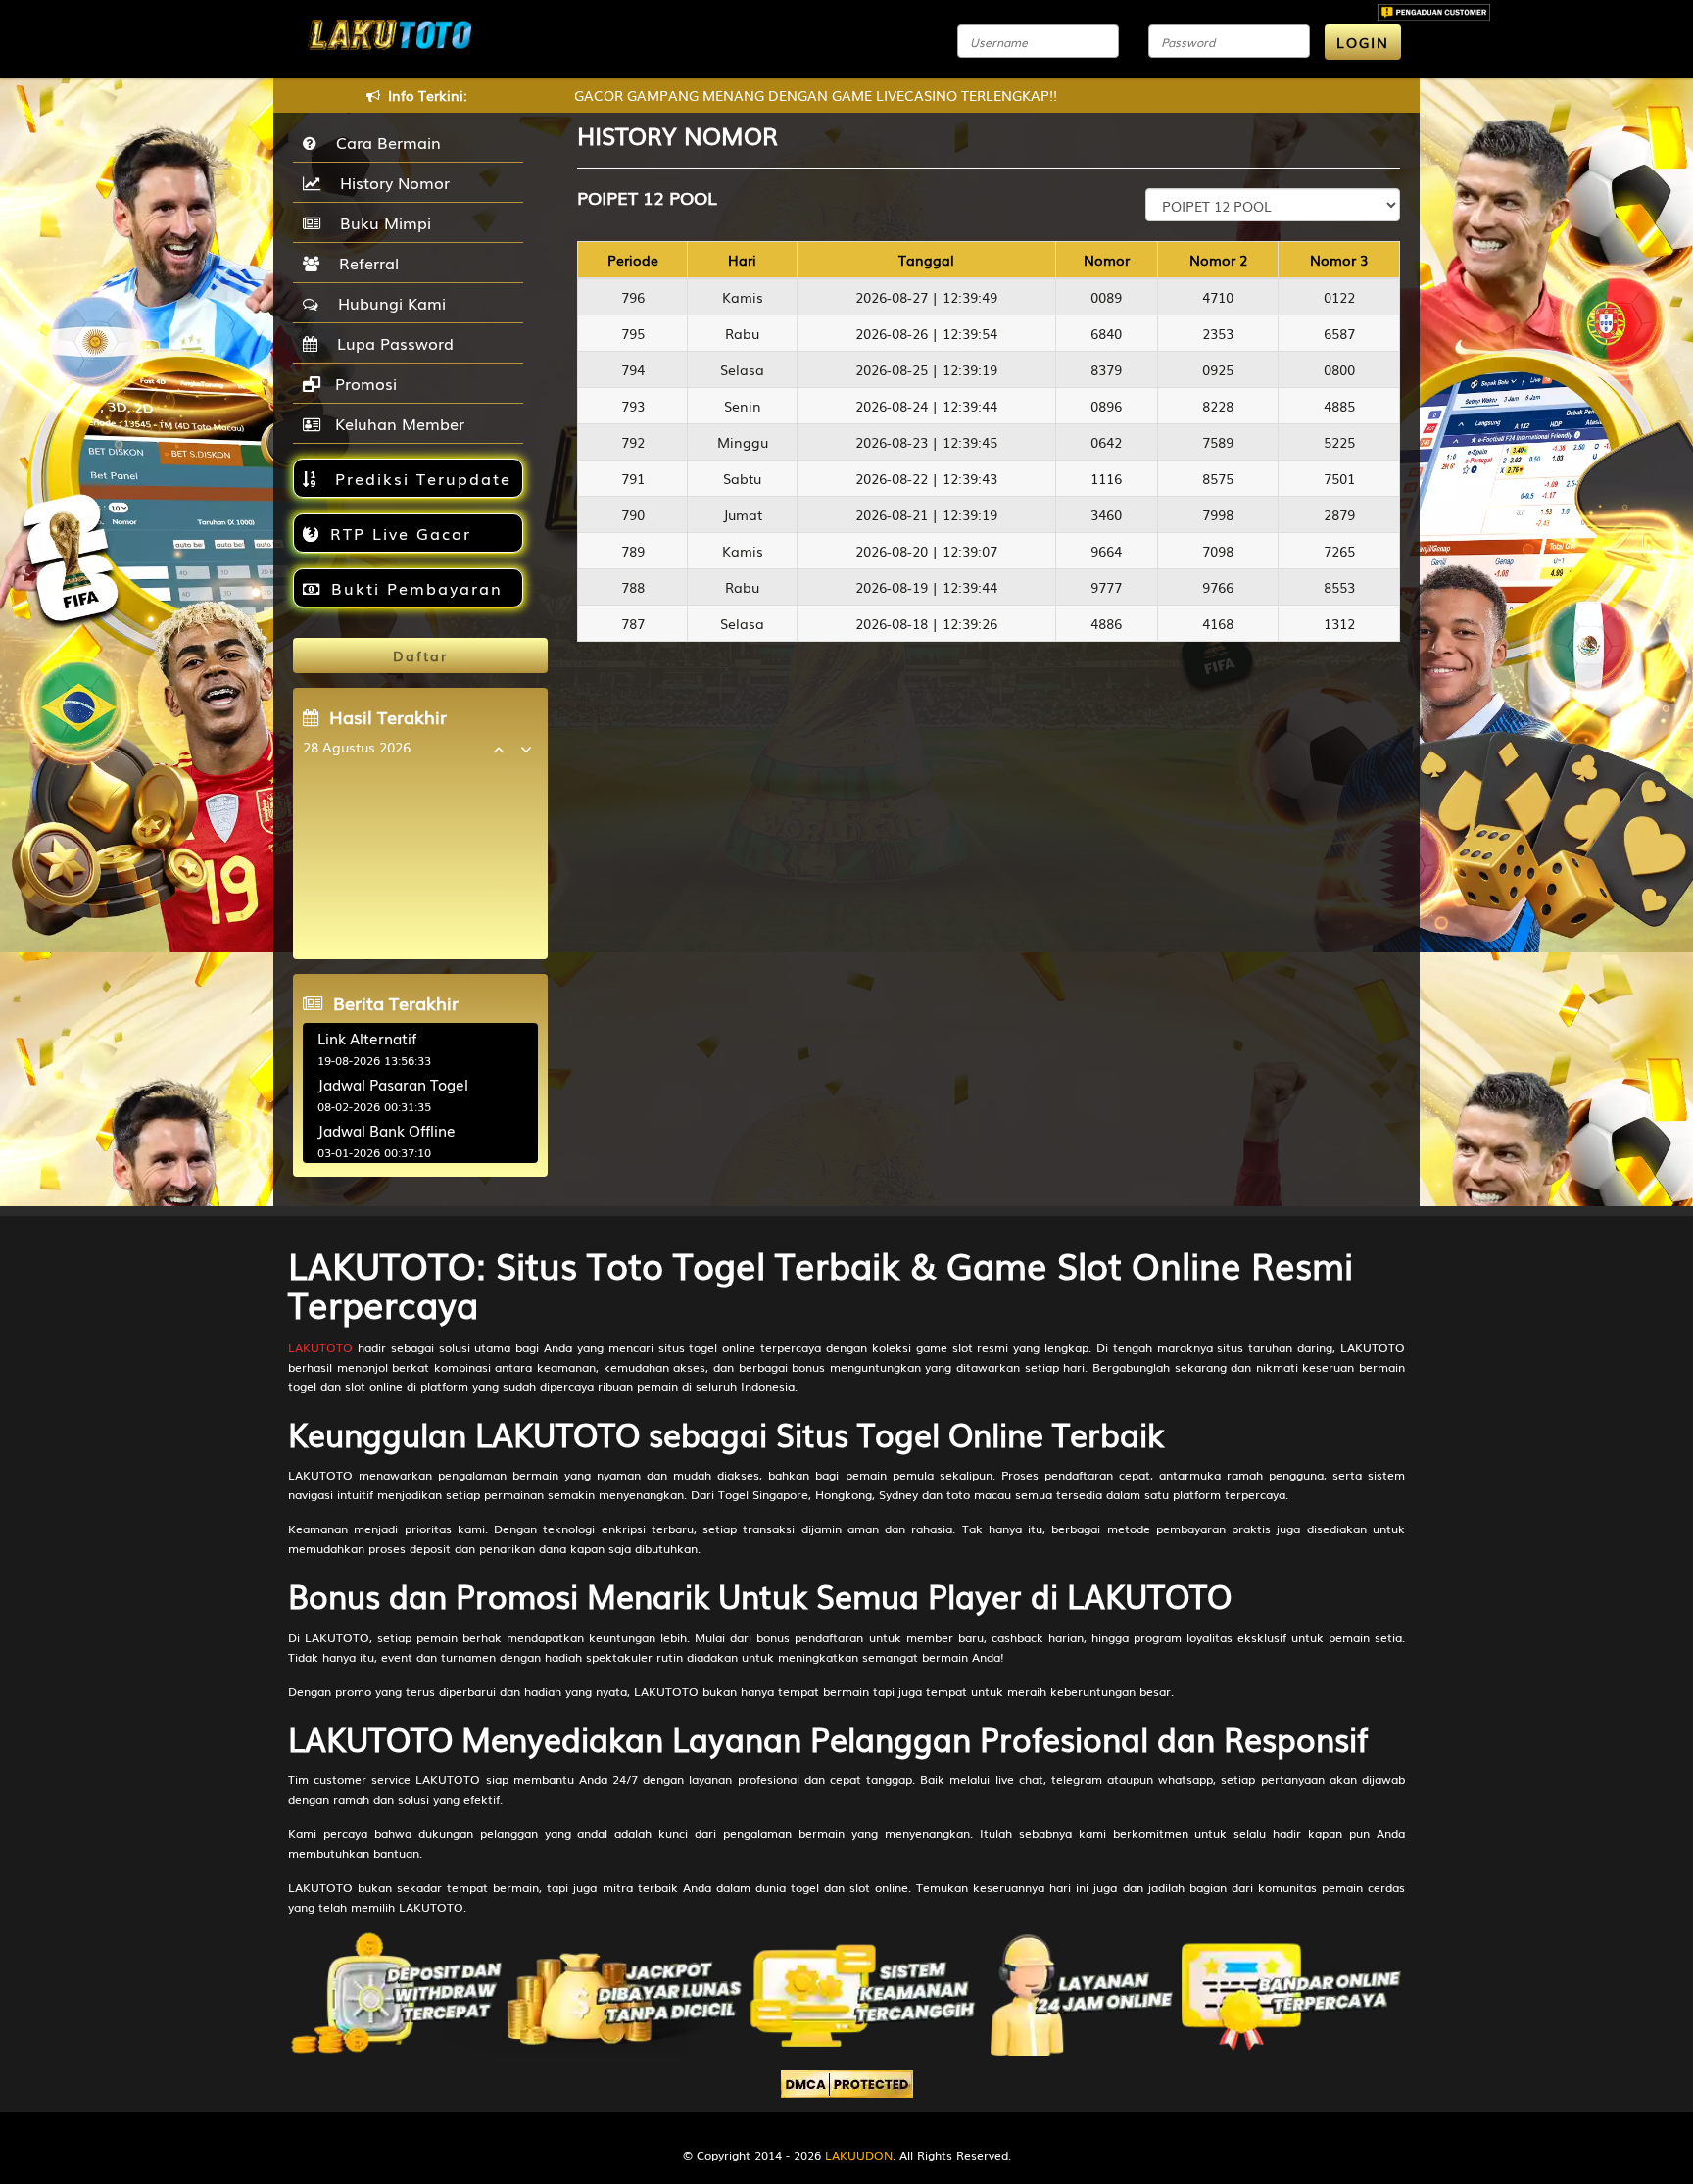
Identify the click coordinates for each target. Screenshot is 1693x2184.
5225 (1339, 442)
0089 (1106, 297)
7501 (1339, 478)
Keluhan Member (397, 423)
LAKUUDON (859, 2155)
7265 (1339, 551)
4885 (1339, 406)
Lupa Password (390, 343)
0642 (1106, 442)
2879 (1339, 514)
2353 (1218, 333)
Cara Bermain (384, 142)
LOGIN (1363, 42)
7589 (1218, 442)
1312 (1339, 623)
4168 (1218, 623)
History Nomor (390, 182)
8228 (1218, 406)
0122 (1339, 297)
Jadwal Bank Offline (387, 1130)
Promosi (363, 383)
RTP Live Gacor (401, 533)
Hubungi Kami (387, 303)
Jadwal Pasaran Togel (393, 1084)
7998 (1218, 514)
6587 (1339, 333)
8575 (1218, 478)
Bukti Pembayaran (417, 588)
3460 (1106, 514)
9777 (1106, 587)
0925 (1218, 369)
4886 (1106, 623)
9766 (1218, 587)
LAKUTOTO (320, 1347)
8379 (1106, 369)
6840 (1106, 333)
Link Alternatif (367, 1038)
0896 (1106, 406)
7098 (1218, 551)
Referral (364, 263)
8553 (1339, 587)
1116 (1106, 478)
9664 (1106, 551)
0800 (1339, 369)
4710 (1218, 297)
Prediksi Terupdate (420, 478)
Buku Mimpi (381, 222)
